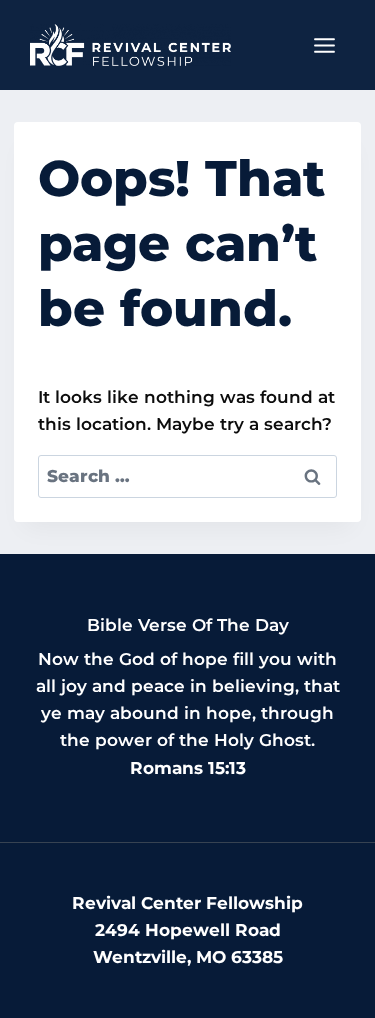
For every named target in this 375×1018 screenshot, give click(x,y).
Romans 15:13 (188, 768)
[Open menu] (324, 45)
